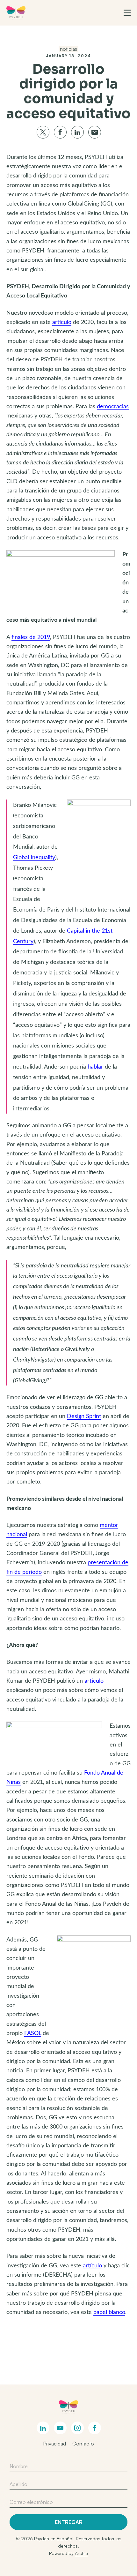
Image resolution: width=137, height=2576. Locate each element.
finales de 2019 (31, 637)
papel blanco (109, 2312)
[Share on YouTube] (60, 2428)
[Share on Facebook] (95, 2428)
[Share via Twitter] (43, 132)
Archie (81, 2553)
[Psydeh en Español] (16, 13)
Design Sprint (84, 1416)
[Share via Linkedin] (77, 132)
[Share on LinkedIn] (43, 2428)
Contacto (83, 2444)
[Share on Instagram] (77, 2428)
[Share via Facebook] (60, 132)
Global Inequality (34, 858)
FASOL (33, 2033)
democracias (113, 407)
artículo (62, 322)
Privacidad (54, 2444)
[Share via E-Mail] (95, 132)
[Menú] (127, 13)
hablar (95, 1067)
